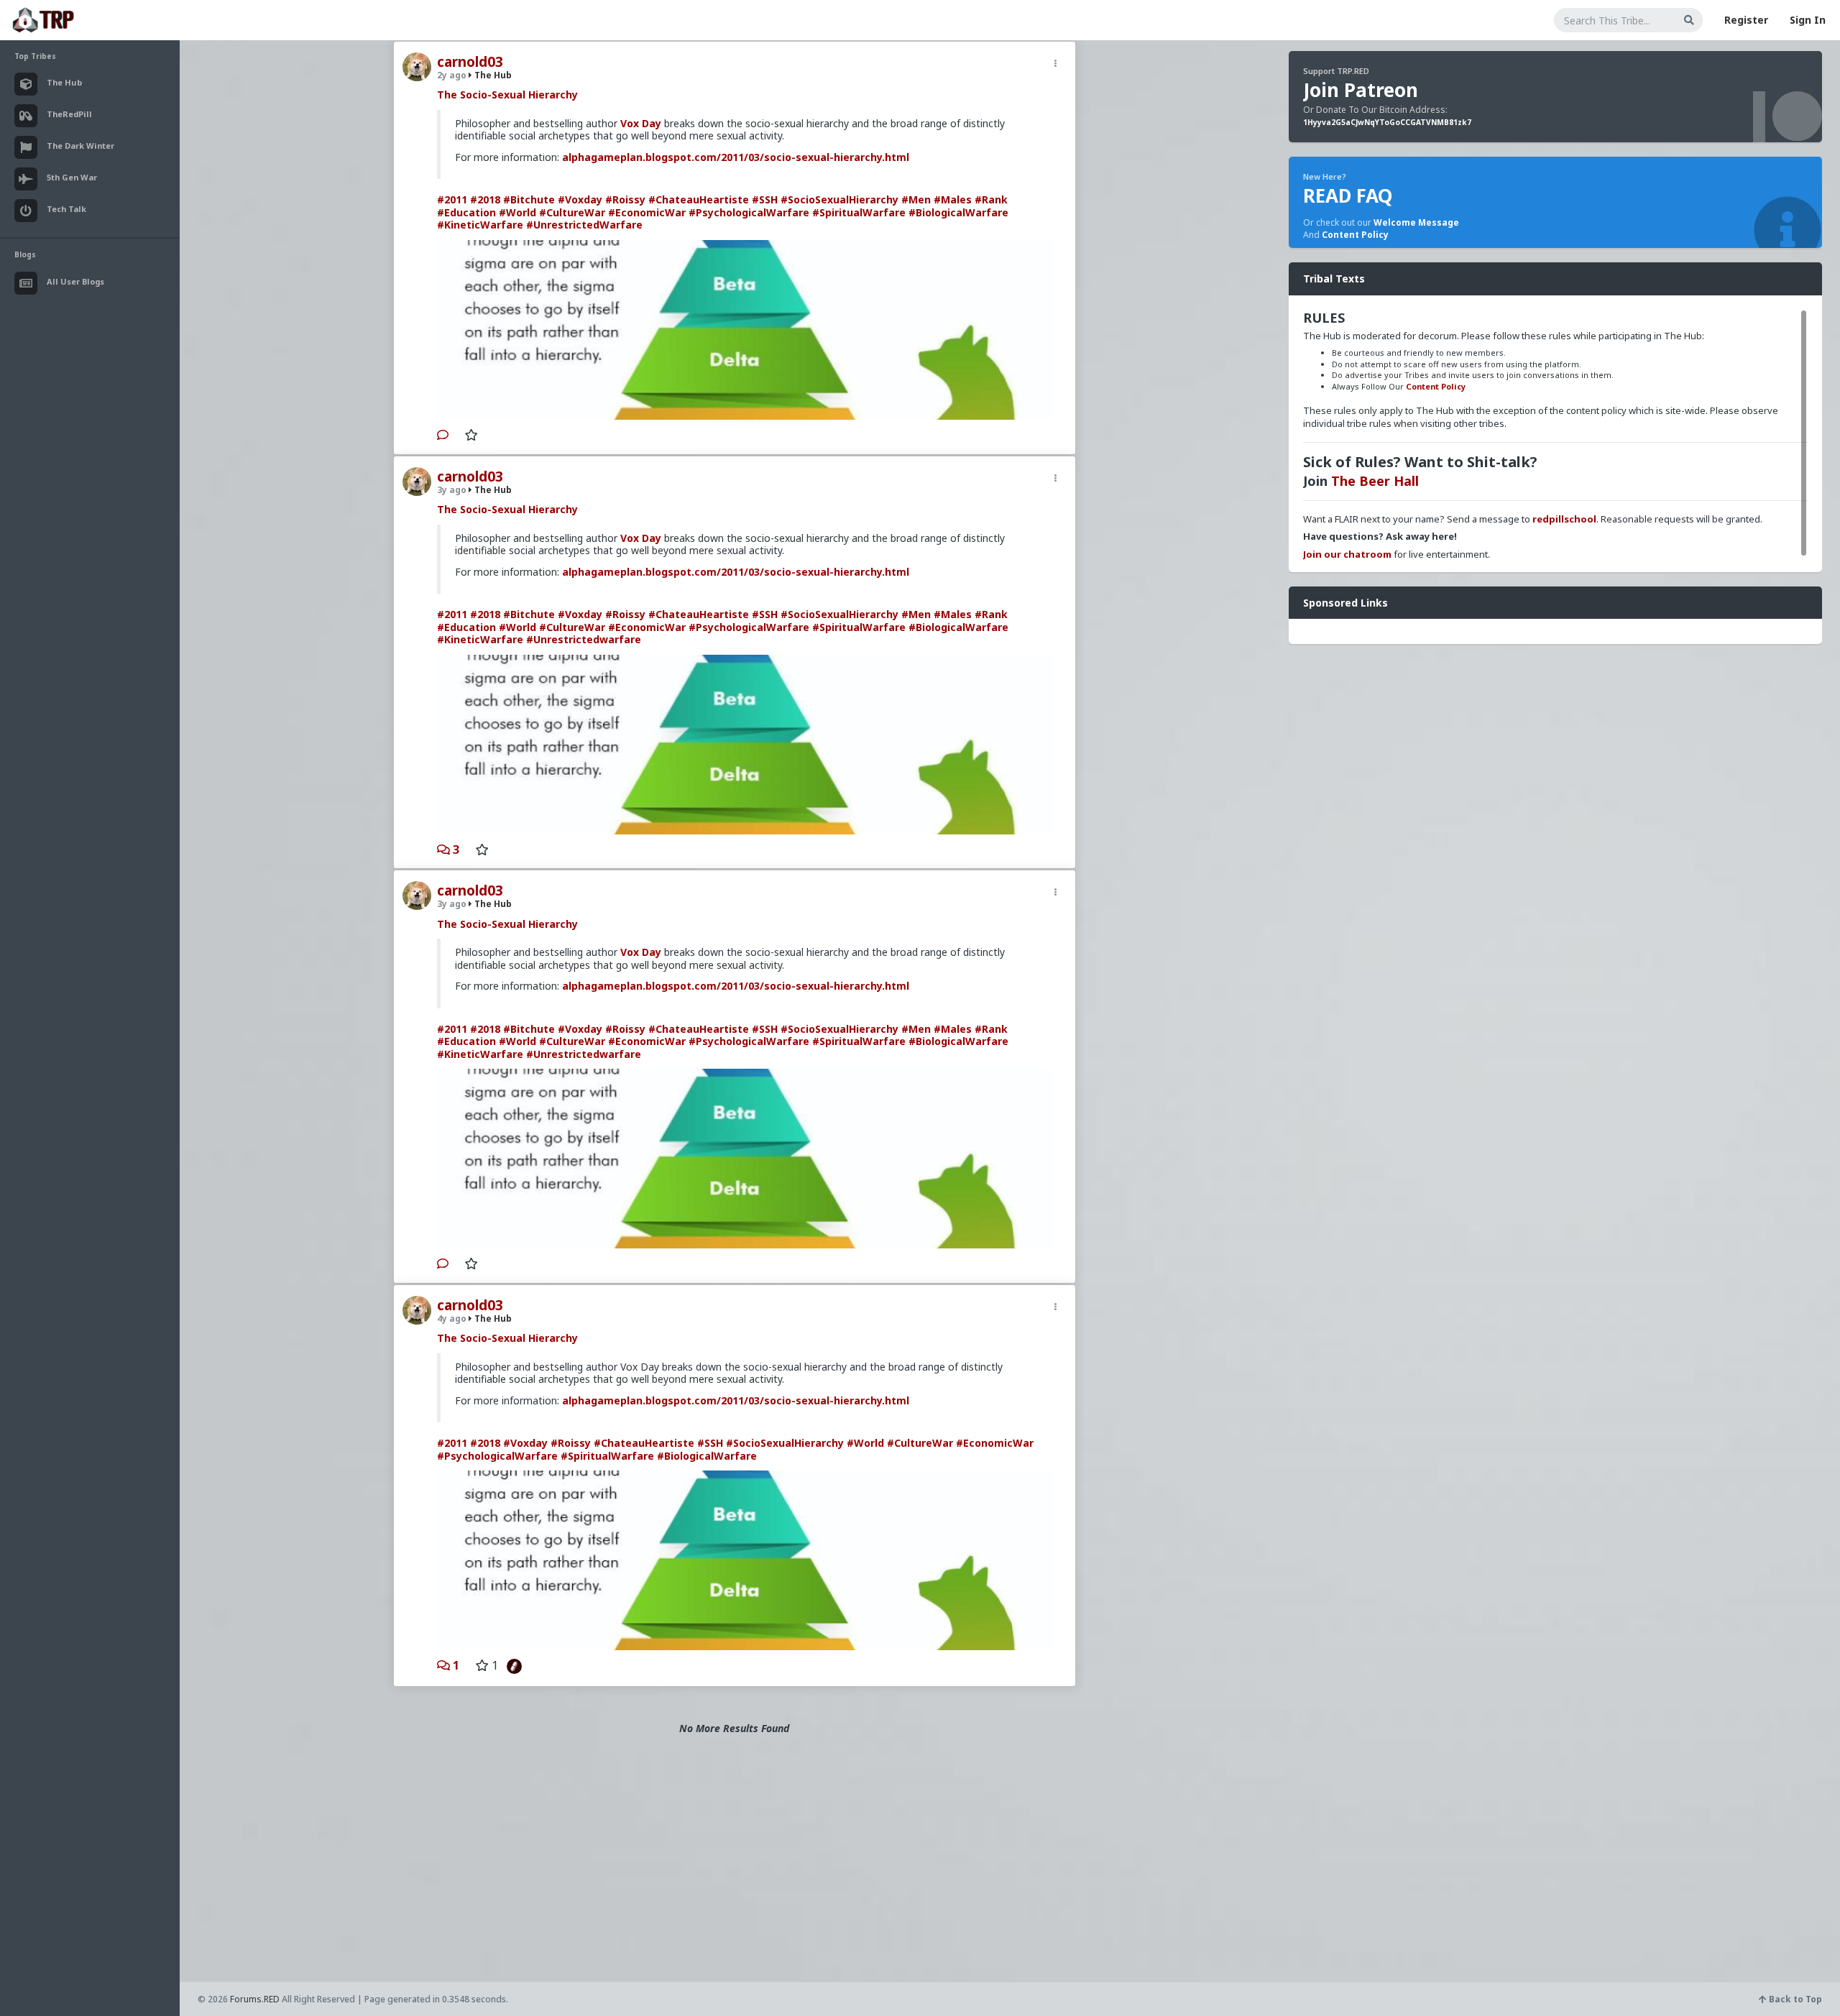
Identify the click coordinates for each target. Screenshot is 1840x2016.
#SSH (765, 199)
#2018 (485, 199)
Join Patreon (1361, 90)
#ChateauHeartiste (699, 199)
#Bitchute (529, 199)
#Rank (991, 199)
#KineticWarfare (480, 225)
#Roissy (625, 199)
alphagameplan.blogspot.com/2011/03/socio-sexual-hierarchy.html (736, 157)
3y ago (452, 490)
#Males (953, 199)
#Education (466, 212)
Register (1746, 20)
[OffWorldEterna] (511, 1665)
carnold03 (470, 62)
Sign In (1808, 20)
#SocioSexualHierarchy (839, 199)
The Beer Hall (1375, 481)
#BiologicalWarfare (958, 212)
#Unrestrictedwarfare (584, 639)
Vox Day (641, 123)
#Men (916, 199)
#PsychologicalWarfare (749, 212)
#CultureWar (572, 212)
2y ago (452, 75)
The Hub (492, 75)
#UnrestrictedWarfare (584, 225)
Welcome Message (1416, 222)
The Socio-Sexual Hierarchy (507, 95)
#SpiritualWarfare (859, 212)
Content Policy (1355, 235)
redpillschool (1564, 519)
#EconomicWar (647, 212)
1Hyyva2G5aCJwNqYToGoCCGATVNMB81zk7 (1387, 122)
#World (517, 212)
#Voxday (580, 199)
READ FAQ (1348, 195)
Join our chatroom (1347, 554)
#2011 (452, 199)
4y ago (452, 1318)
